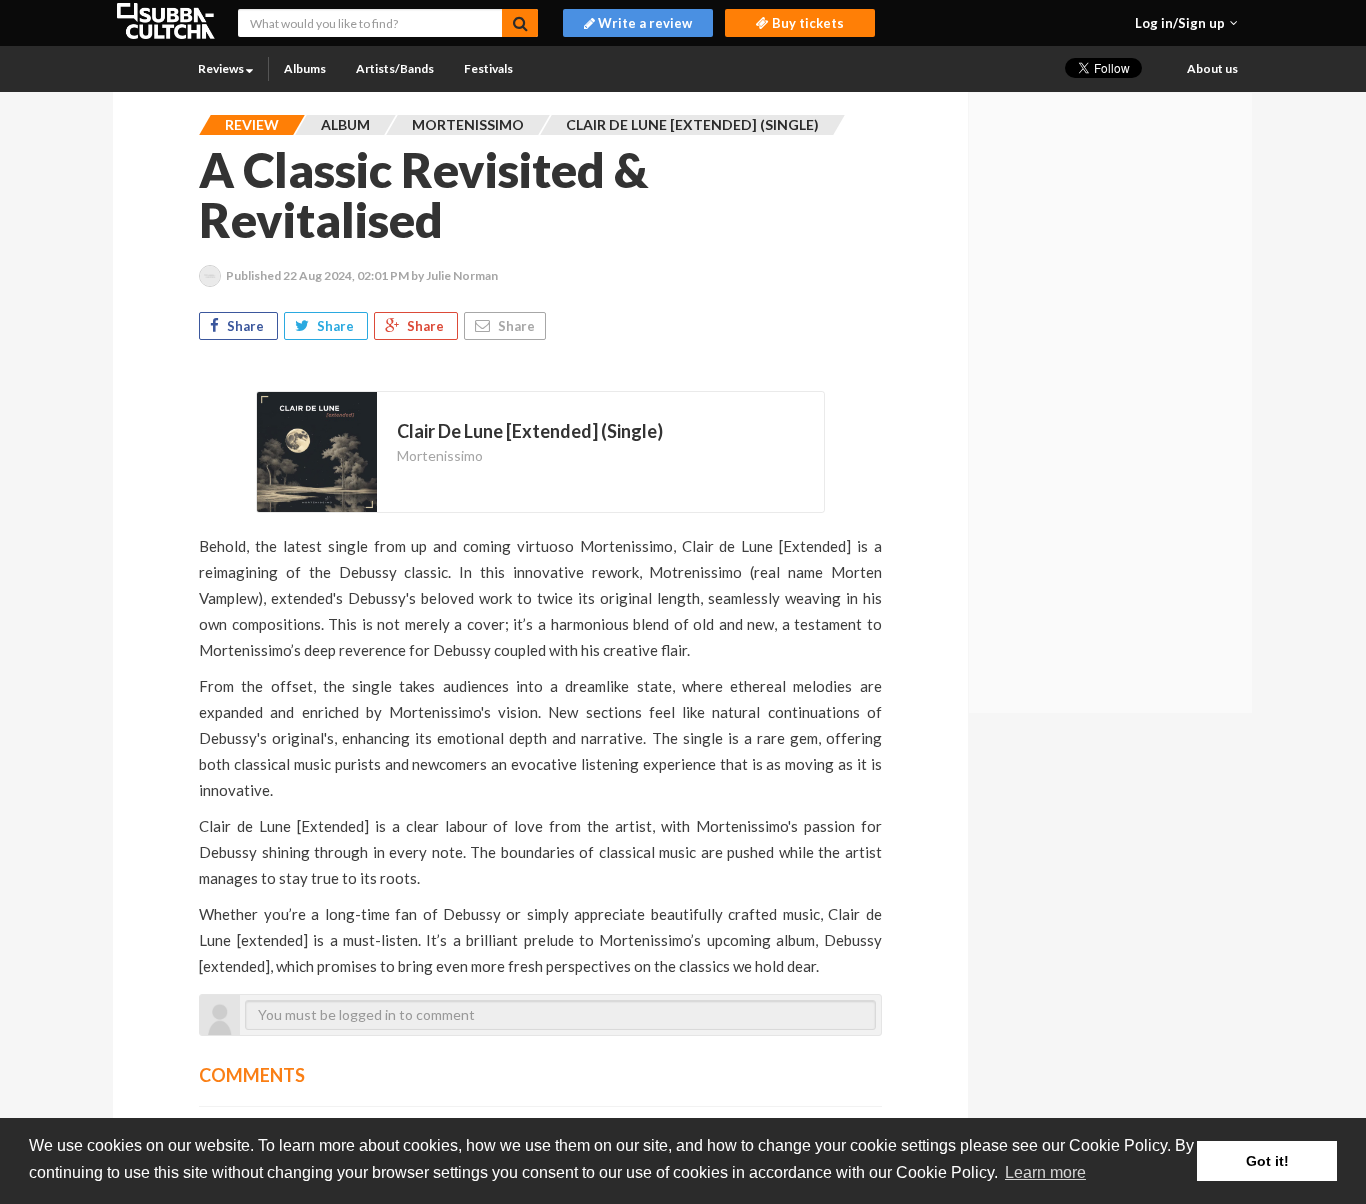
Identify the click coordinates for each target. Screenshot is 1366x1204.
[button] (1186, 23)
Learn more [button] (1045, 1172)
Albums (305, 68)
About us (1212, 68)
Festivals (488, 68)
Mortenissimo (440, 455)
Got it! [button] (1267, 1161)
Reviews (222, 68)
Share (245, 326)
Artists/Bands (395, 68)
